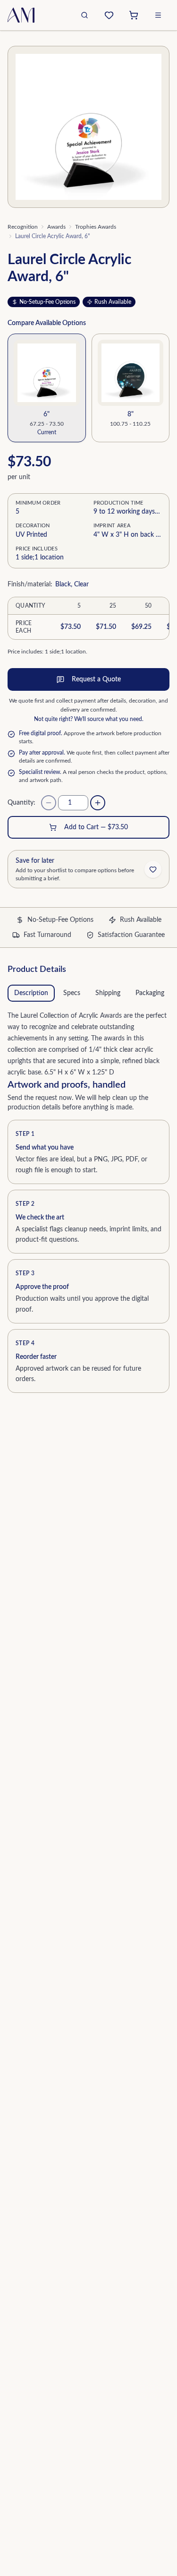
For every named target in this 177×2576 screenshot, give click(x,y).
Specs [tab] (72, 993)
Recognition (23, 227)
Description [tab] (31, 993)
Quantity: (21, 803)
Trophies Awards (96, 227)
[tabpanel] (88, 1042)
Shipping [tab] (108, 993)
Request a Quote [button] (96, 679)
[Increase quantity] (98, 803)
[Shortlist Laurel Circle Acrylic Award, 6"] (153, 869)
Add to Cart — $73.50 (96, 827)
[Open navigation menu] (158, 15)
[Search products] (84, 15)
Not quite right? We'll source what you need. (89, 719)
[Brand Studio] (109, 15)
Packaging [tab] (150, 993)
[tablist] (88, 993)
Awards (56, 227)
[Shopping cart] (134, 15)
